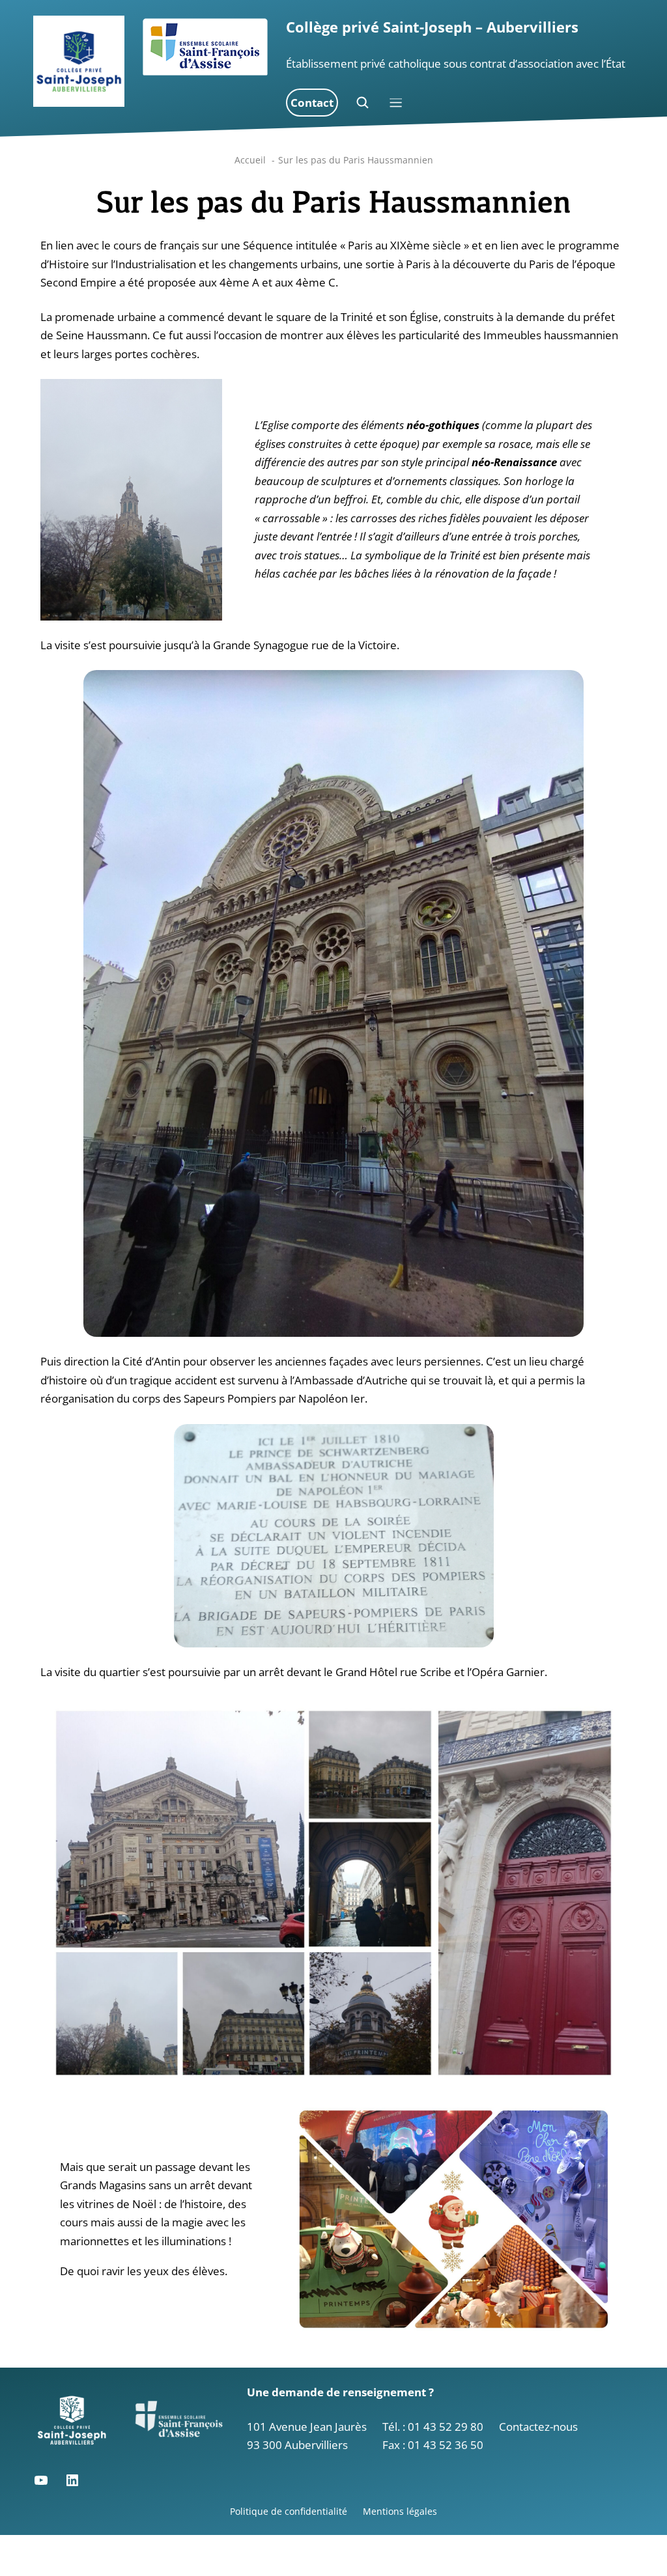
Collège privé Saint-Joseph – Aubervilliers (432, 27)
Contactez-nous (538, 2427)
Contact (312, 103)
